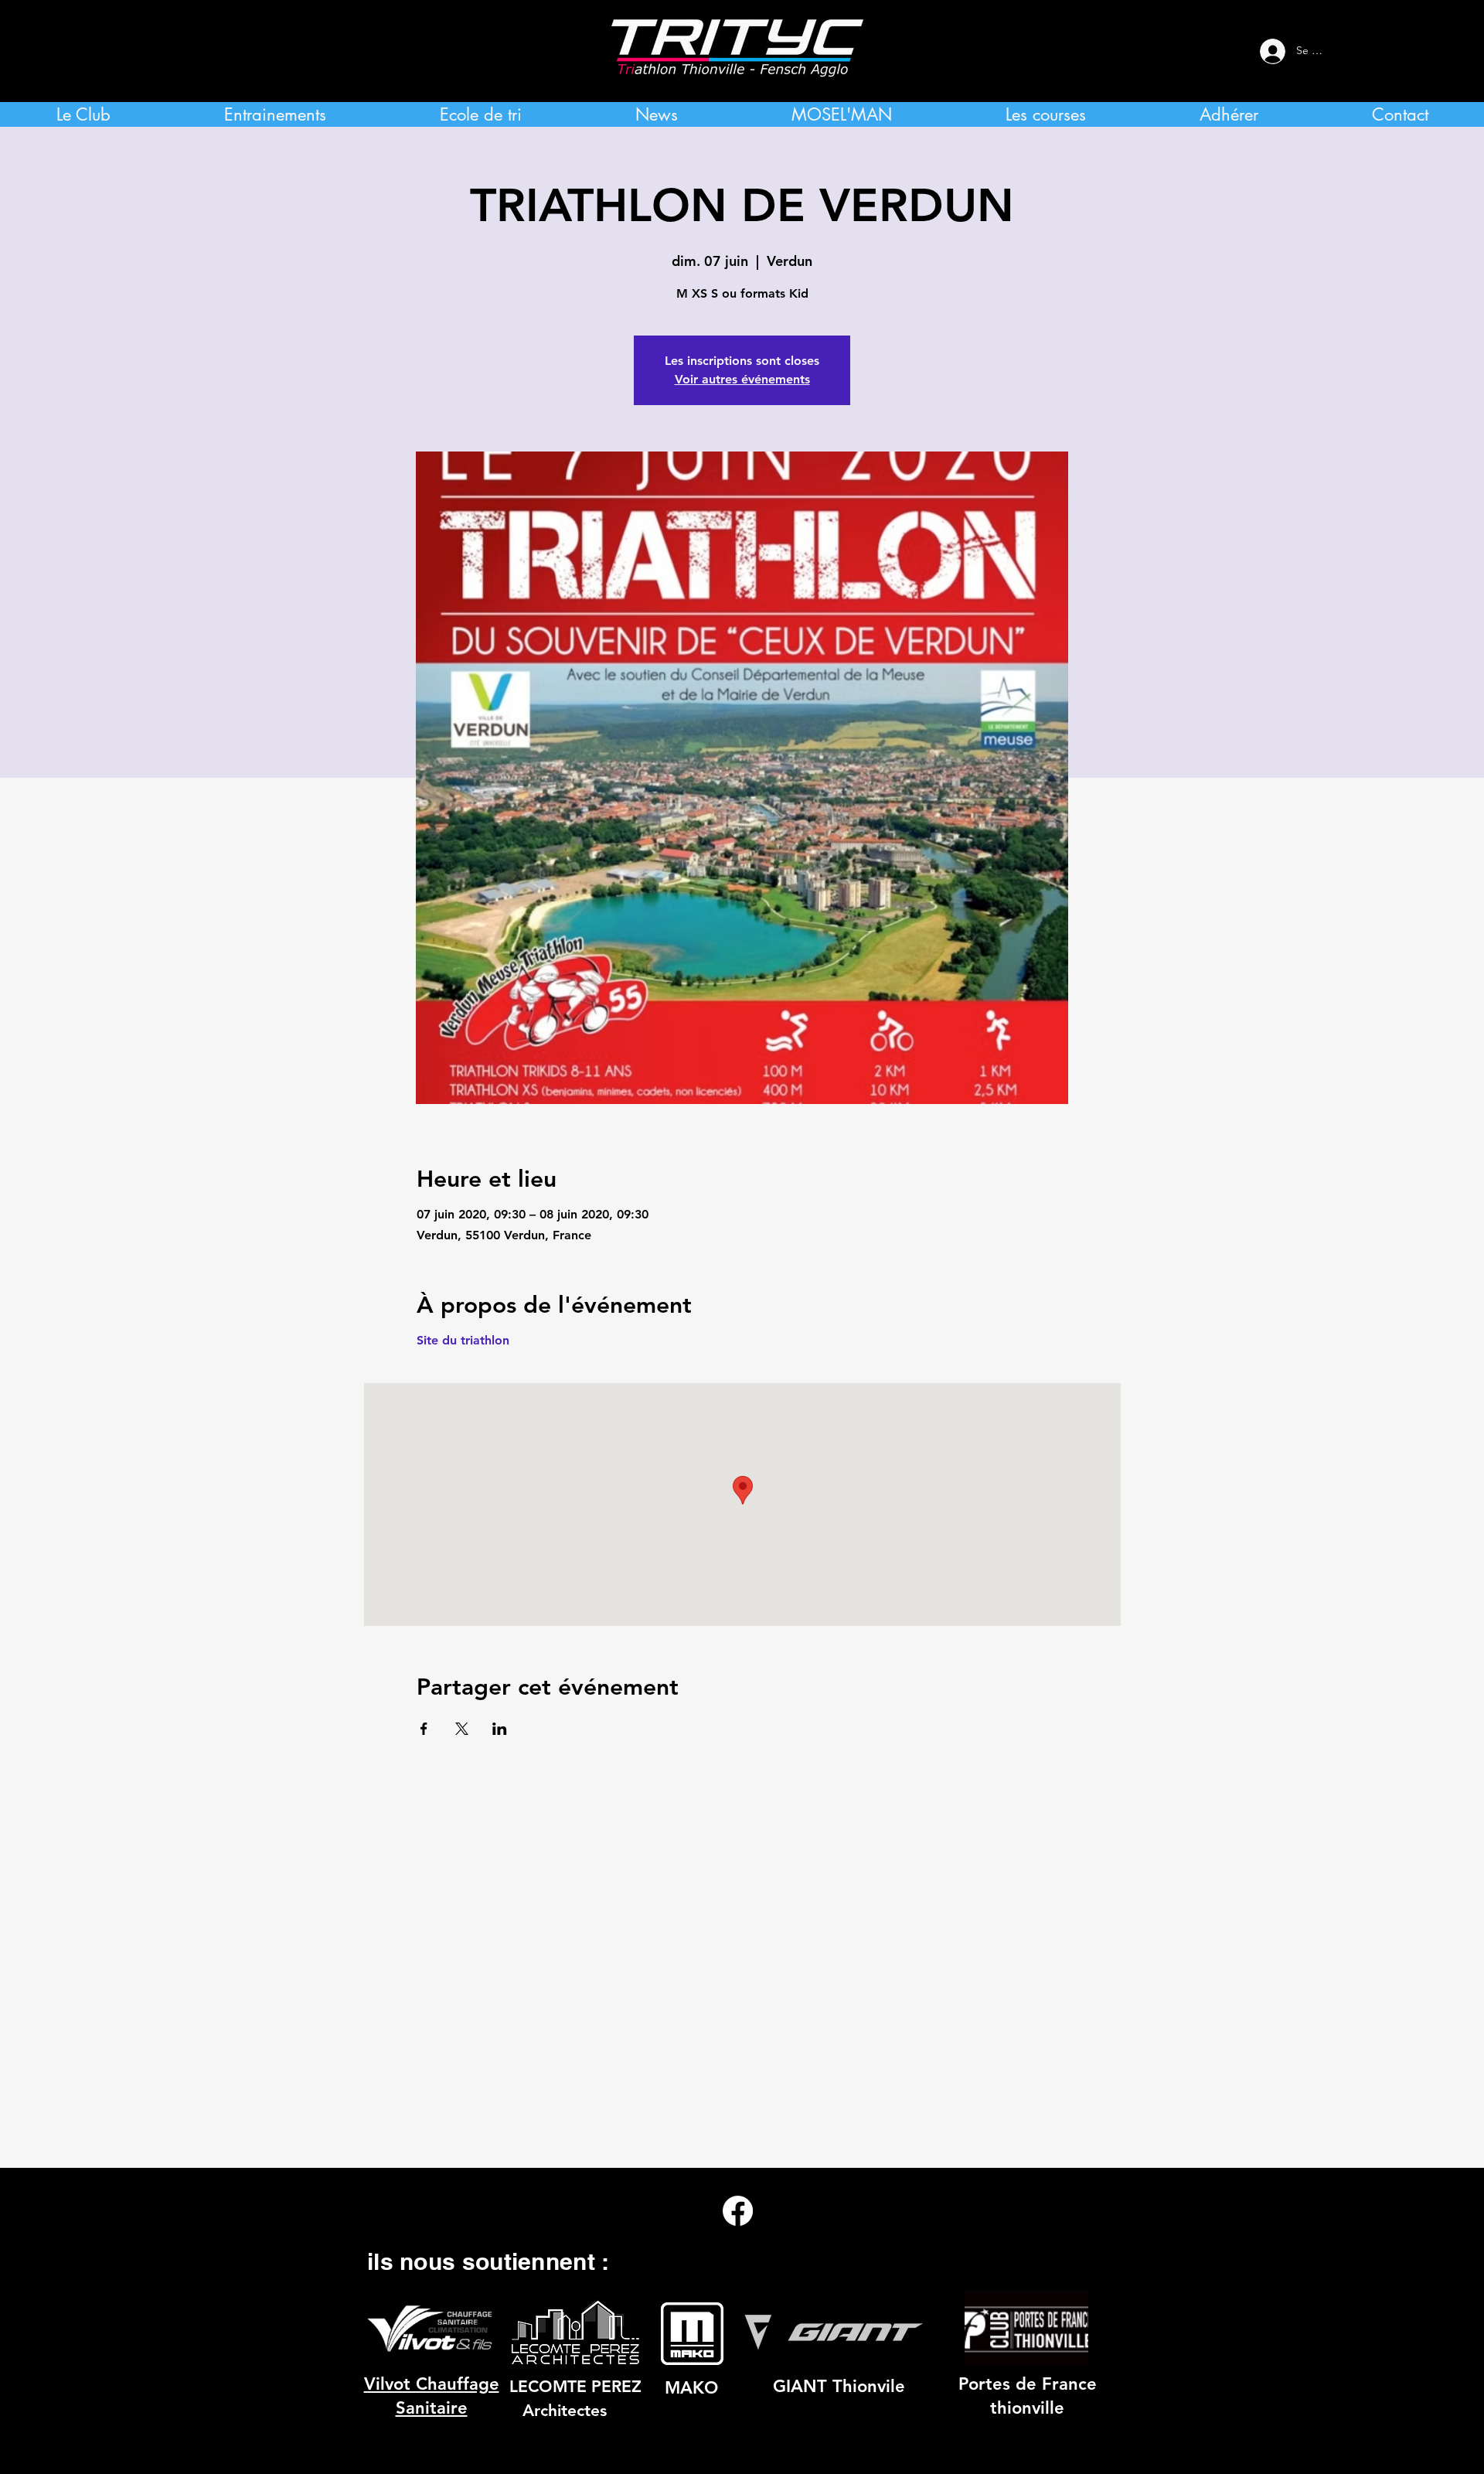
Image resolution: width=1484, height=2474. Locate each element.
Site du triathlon (463, 1340)
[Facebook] (738, 2211)
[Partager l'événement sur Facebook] (424, 1729)
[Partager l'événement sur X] (462, 1729)
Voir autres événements (742, 379)
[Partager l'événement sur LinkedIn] (500, 1729)
